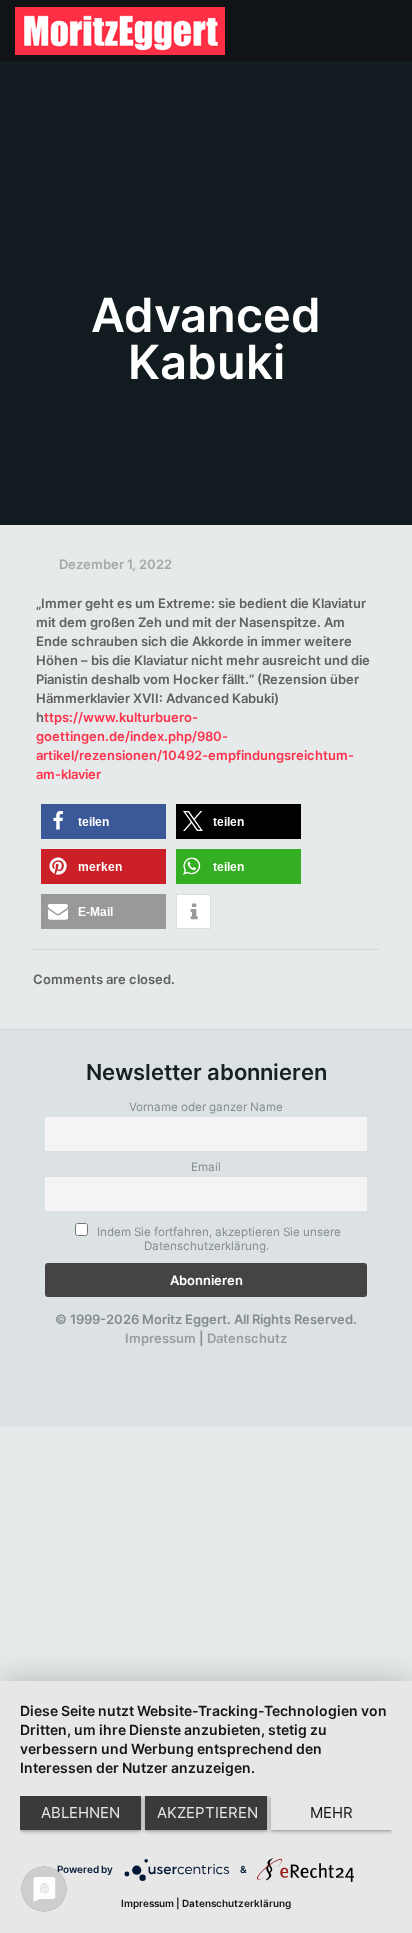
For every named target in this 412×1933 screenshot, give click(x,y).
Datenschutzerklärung (236, 1903)
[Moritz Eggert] (120, 30)
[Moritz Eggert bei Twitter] (129, 1357)
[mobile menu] (385, 30)
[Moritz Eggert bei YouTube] (164, 1357)
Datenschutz (247, 1338)
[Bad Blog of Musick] (232, 1357)
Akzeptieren (207, 1812)
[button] (103, 821)
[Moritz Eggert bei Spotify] (301, 1357)
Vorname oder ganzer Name (206, 1107)
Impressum (160, 1338)
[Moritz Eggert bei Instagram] (198, 1357)
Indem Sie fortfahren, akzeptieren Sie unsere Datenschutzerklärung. (217, 1239)
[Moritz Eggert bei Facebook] (95, 1357)
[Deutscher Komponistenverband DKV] (266, 1357)
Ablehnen (80, 1812)
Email (206, 1167)
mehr (331, 1812)
